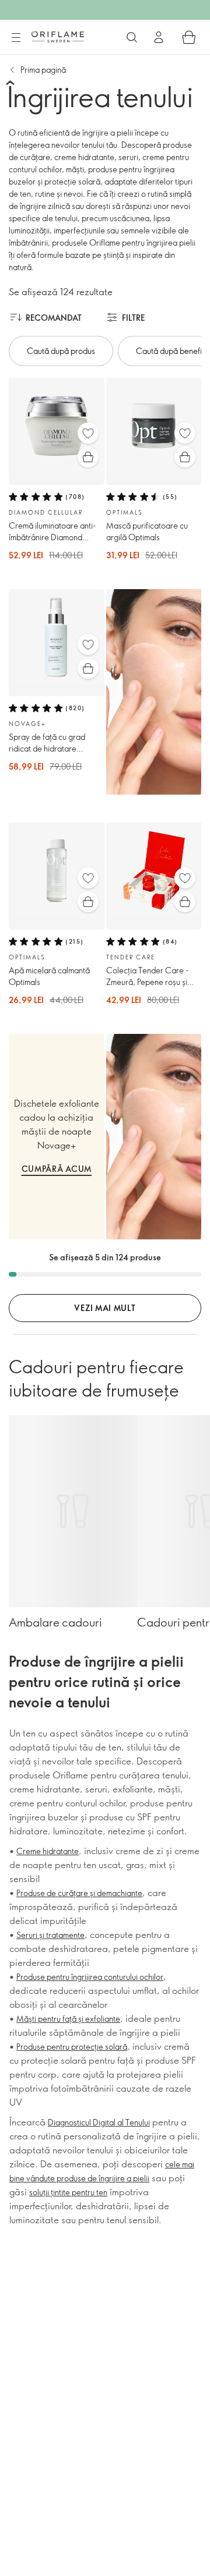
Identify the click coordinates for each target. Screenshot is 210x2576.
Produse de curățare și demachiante (79, 1893)
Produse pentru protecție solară (72, 2047)
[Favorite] (88, 433)
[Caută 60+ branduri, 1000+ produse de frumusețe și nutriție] (132, 37)
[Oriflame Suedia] (58, 37)
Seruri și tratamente (50, 1935)
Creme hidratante (48, 1851)
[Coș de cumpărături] (189, 37)
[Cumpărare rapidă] (88, 457)
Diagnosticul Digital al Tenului (99, 2122)
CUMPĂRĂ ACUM (57, 1169)
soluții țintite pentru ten (68, 2192)
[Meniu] (16, 38)
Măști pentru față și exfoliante (68, 2019)
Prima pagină (43, 70)
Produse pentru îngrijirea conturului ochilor (90, 1977)
